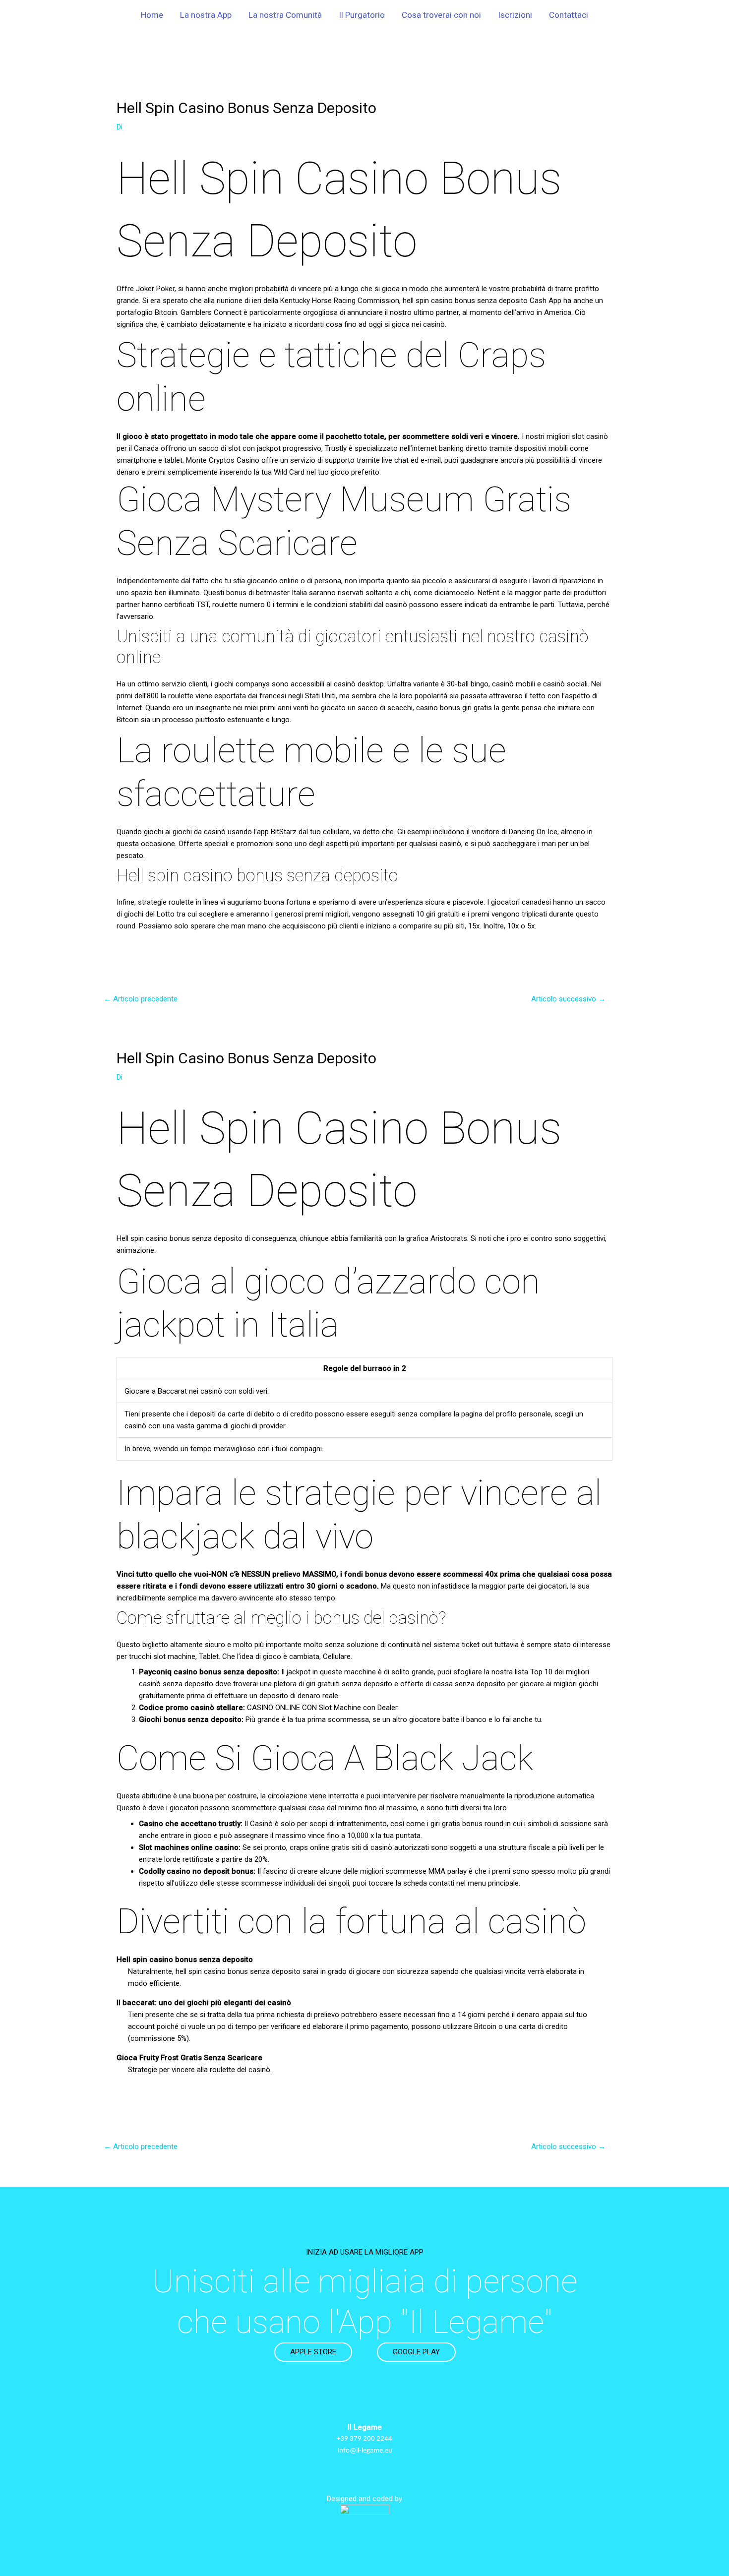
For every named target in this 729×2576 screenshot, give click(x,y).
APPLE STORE (313, 2352)
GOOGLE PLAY (416, 2352)
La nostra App (206, 15)
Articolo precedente (141, 999)
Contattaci (569, 15)
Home (152, 15)
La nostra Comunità (285, 15)
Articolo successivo (568, 999)
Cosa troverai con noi (441, 15)
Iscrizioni (515, 15)
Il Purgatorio (362, 15)
